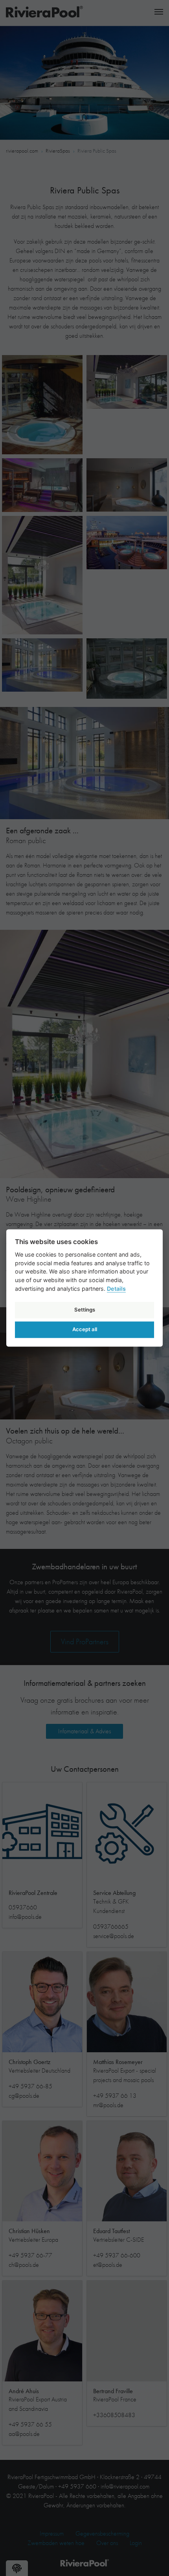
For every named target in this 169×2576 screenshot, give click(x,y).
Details (116, 1289)
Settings (85, 1310)
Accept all (85, 1329)
